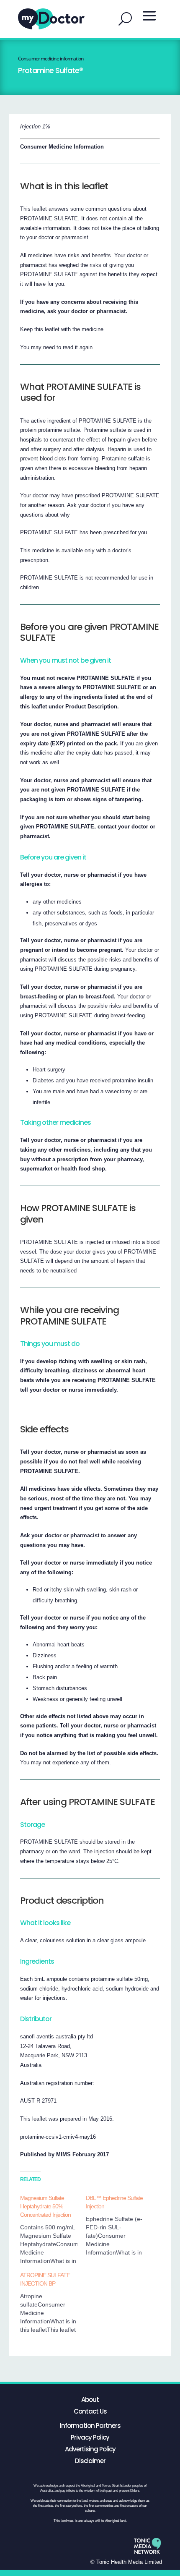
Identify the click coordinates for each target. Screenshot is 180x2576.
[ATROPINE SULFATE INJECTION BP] (53, 2302)
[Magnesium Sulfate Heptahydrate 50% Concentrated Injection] (53, 2229)
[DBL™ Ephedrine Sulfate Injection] (119, 2225)
